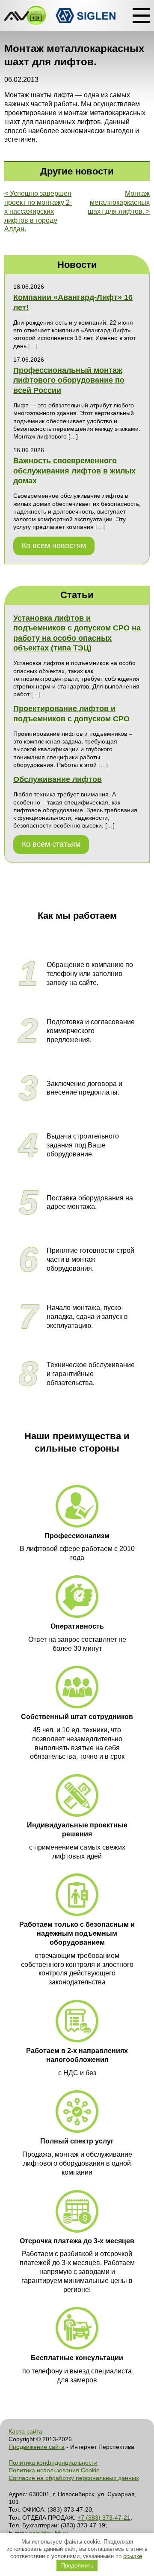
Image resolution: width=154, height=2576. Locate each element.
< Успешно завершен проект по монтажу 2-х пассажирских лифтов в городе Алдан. (38, 211)
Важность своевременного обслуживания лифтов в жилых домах (74, 471)
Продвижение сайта (37, 2447)
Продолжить (77, 2566)
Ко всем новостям (54, 546)
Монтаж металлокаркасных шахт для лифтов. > (119, 202)
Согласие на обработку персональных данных (74, 2478)
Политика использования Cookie (54, 2470)
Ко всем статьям (51, 844)
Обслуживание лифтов (58, 779)
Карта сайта (25, 2431)
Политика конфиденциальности (53, 2463)
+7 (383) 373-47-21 (104, 2518)
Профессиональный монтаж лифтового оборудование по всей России (69, 380)
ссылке (133, 2556)
